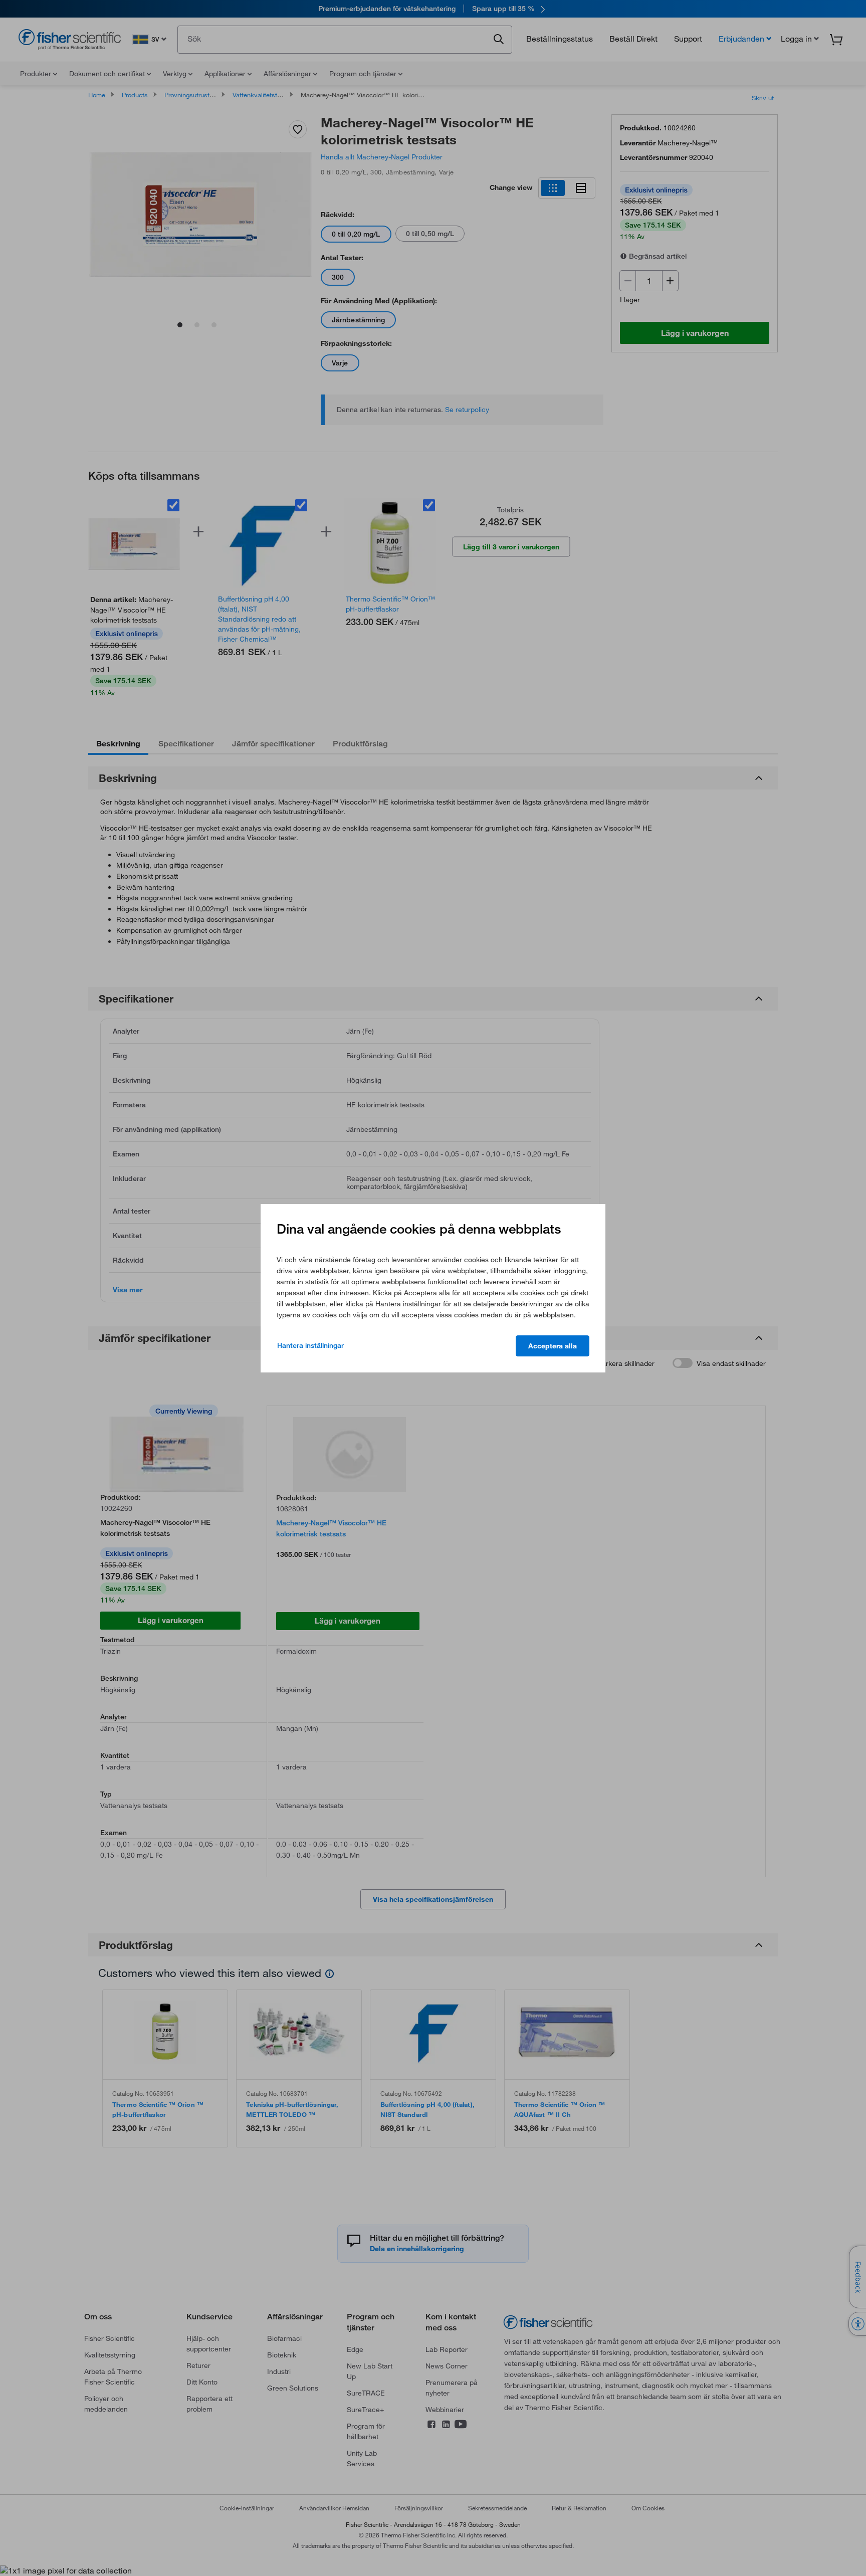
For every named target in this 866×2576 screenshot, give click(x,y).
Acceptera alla (553, 1346)
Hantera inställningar (310, 1345)
